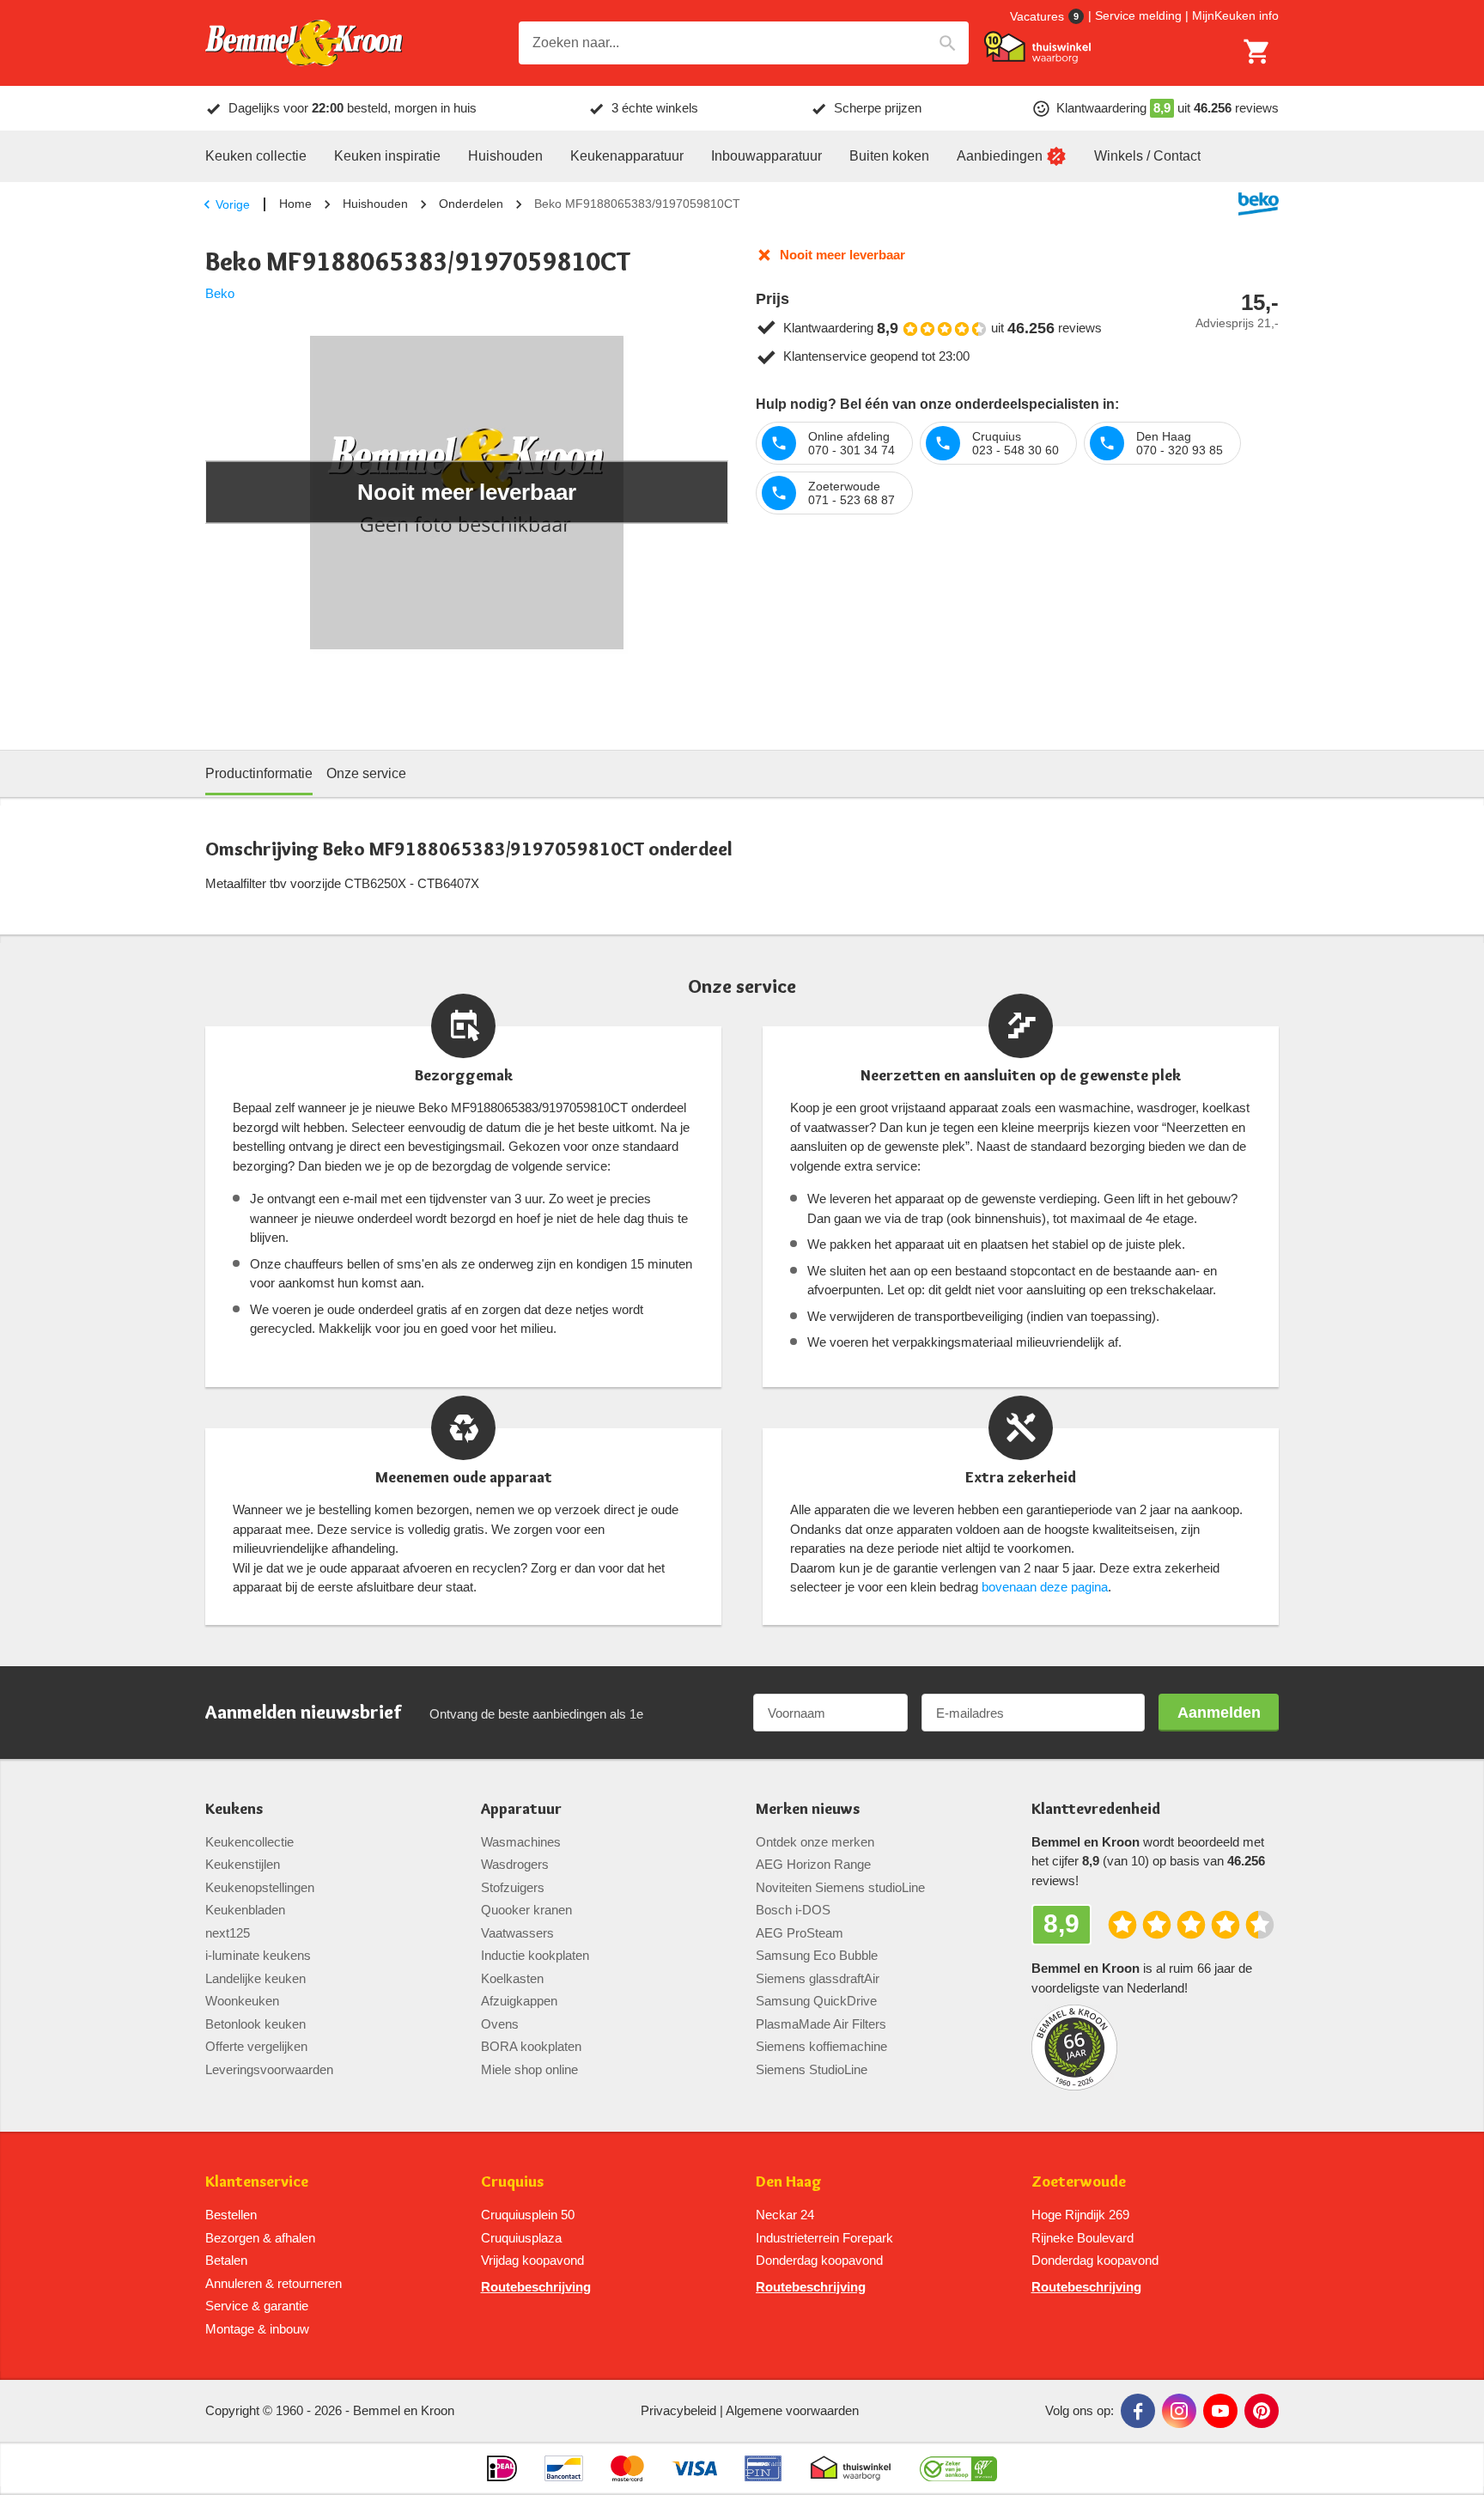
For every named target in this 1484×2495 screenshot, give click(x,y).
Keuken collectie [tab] (256, 156)
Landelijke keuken (255, 1978)
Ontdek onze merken (815, 1842)
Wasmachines (521, 1842)
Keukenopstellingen (260, 1887)
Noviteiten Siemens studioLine (840, 1887)
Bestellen (231, 2215)
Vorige (233, 204)
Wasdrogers (515, 1864)
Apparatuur (521, 1809)
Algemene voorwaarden (792, 2410)
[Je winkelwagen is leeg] (1257, 52)
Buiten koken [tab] (889, 156)
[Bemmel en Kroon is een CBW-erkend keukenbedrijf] (959, 2468)
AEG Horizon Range (813, 1864)
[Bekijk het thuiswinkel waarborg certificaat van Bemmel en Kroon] (1037, 47)
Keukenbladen (245, 1910)
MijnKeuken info (1235, 15)
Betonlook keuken (255, 2024)
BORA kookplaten (531, 2046)
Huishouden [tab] (505, 156)
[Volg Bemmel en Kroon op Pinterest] (1262, 2411)
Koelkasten (512, 1978)
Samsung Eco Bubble (817, 1955)
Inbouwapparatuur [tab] (766, 156)
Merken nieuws (808, 1809)
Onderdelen (471, 204)
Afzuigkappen (519, 2001)
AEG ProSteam (800, 1933)
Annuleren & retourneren (274, 2283)
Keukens (234, 1809)
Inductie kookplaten (535, 1955)
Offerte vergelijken (256, 2046)
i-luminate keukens (258, 1955)
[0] (1257, 52)
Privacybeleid (678, 2410)
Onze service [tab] (366, 773)
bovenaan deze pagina (1045, 1587)
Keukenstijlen (243, 1864)
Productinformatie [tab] (259, 773)
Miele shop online (529, 2069)
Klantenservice (257, 2182)
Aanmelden (1219, 1713)
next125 (228, 1933)
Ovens (500, 2024)
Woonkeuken (242, 2001)
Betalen (226, 2260)
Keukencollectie (249, 1842)
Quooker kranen (526, 1910)
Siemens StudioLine (812, 2069)
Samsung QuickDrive (816, 2001)
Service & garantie (257, 2306)
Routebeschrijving (536, 2287)
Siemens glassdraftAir (818, 1978)
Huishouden (375, 204)
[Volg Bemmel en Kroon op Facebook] (1138, 2411)
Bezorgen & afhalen (260, 2238)
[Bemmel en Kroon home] (304, 43)
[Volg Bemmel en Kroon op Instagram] (1179, 2411)
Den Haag (789, 2182)
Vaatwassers (517, 1933)
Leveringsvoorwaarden (269, 2069)
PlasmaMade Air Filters (821, 2024)
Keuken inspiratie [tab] (387, 156)
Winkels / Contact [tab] (1147, 156)
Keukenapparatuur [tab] (627, 156)
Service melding (1138, 15)
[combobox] (744, 43)
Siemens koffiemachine (821, 2046)
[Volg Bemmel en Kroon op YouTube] (1220, 2411)
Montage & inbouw (257, 2329)
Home (295, 204)
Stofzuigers (513, 1887)
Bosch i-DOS (793, 1910)
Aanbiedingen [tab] (1000, 156)
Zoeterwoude (1079, 2182)
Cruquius (512, 2182)
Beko (220, 293)
